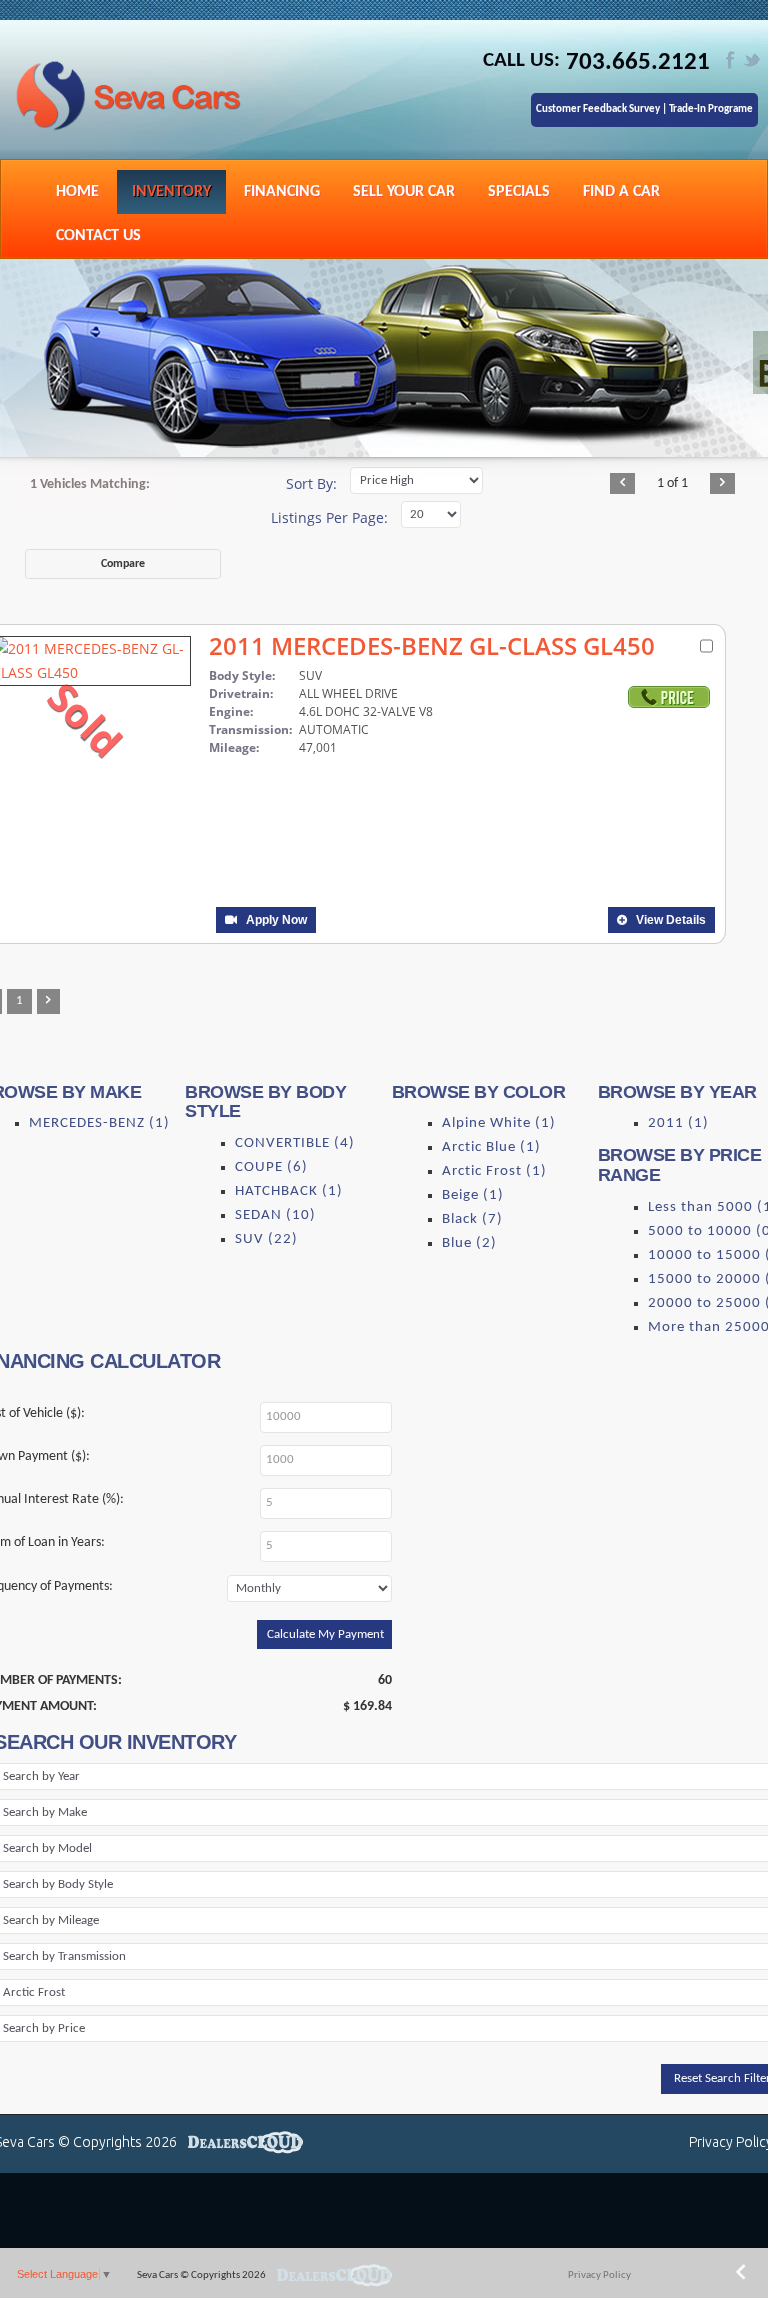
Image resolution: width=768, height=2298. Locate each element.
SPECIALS (519, 192)
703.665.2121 (638, 62)
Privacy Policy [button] (599, 2275)
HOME (77, 192)
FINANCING (282, 192)
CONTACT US (98, 236)
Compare (123, 564)
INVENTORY (171, 192)
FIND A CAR (621, 192)
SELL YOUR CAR (404, 192)
